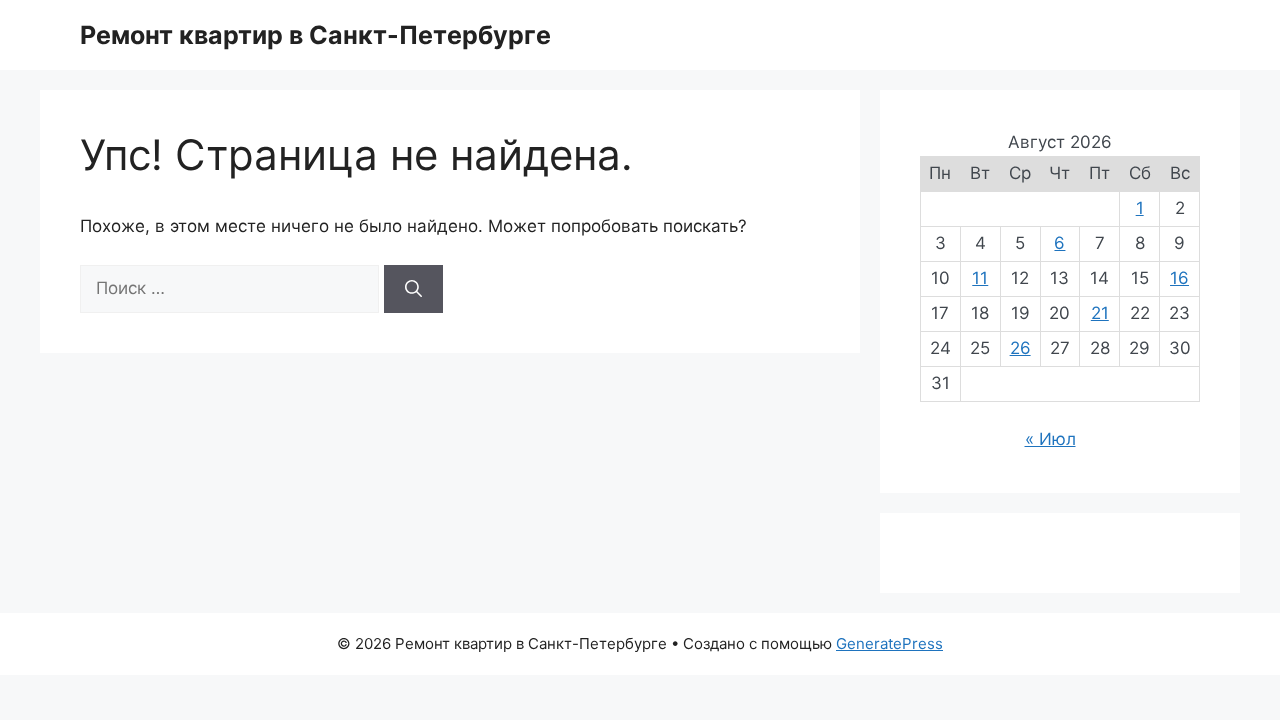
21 (1100, 313)
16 (1179, 278)
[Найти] (413, 289)
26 (1020, 348)
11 (980, 278)
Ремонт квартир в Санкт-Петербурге (315, 35)
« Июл (1050, 439)
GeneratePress (889, 643)
